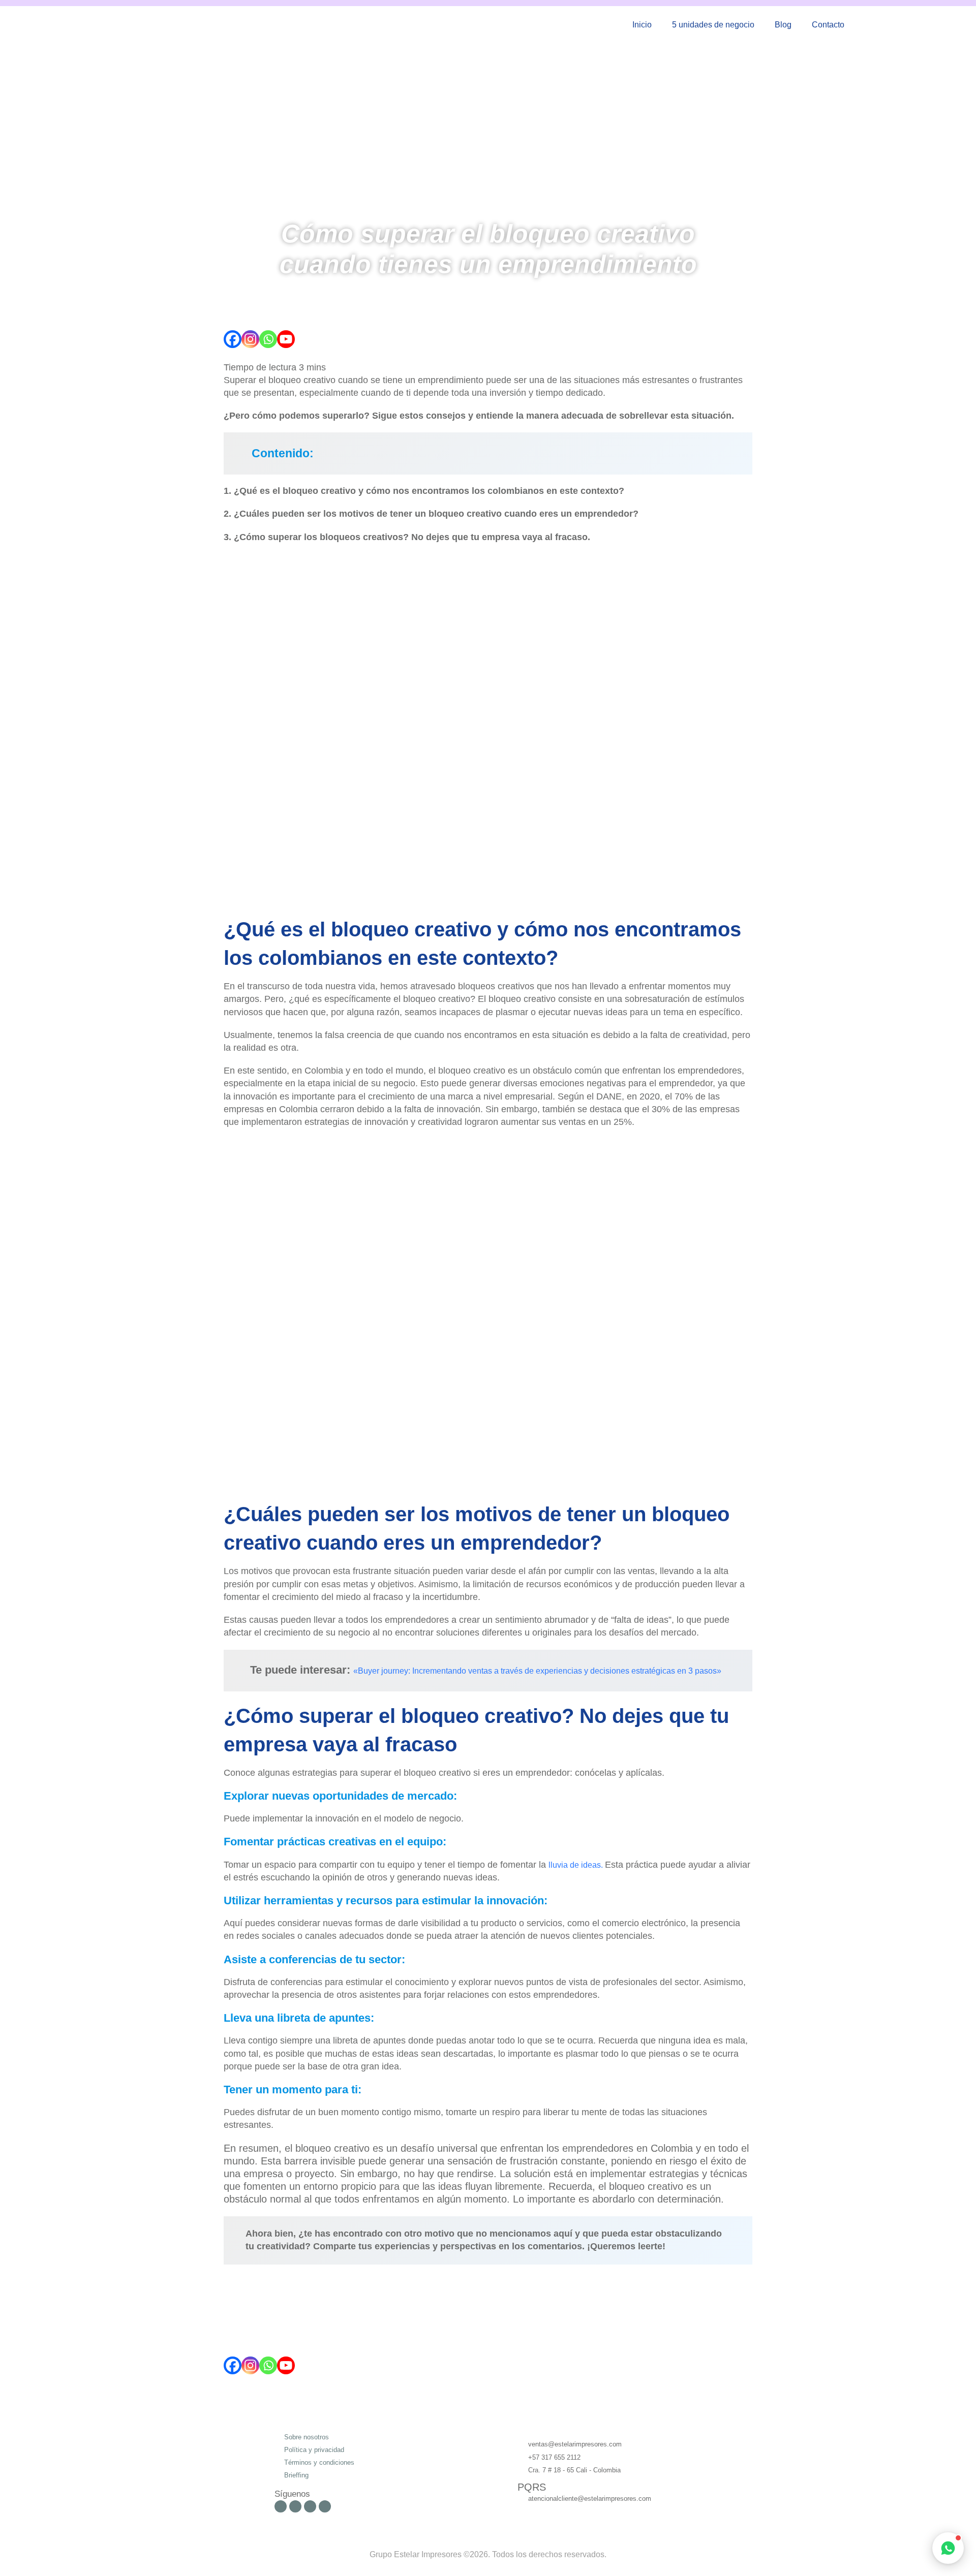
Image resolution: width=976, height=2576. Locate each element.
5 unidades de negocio (713, 25)
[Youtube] (286, 339)
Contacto (828, 25)
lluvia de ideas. (577, 1865)
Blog (783, 25)
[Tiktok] (325, 2506)
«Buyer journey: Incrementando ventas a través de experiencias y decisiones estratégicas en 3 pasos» (537, 1671)
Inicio (642, 25)
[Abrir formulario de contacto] (948, 2548)
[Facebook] (233, 339)
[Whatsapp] (268, 339)
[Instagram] (250, 339)
